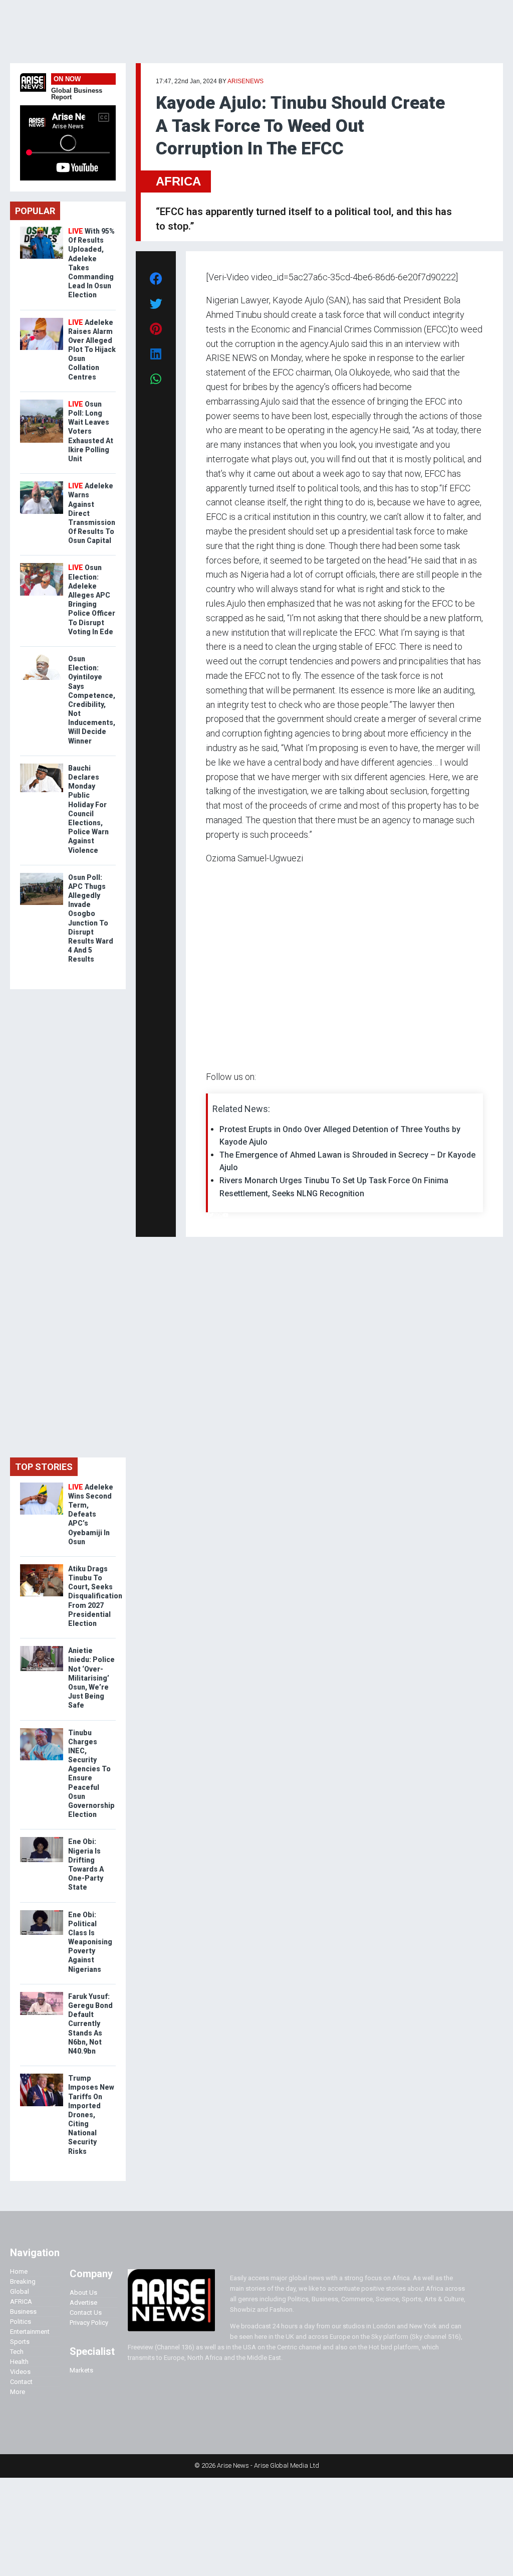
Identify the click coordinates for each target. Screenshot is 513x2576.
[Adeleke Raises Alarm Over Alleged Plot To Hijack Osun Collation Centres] (42, 320)
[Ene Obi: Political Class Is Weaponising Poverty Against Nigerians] (42, 1912)
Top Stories (44, 1467)
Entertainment (30, 2332)
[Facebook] (207, 1215)
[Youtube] (226, 1215)
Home (19, 2271)
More (18, 2392)
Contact (21, 2382)
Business (23, 2312)
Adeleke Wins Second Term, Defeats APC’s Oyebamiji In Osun (91, 1514)
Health (19, 2362)
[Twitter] (211, 1215)
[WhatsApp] (221, 1215)
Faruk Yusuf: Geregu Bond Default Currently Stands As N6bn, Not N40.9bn (90, 2024)
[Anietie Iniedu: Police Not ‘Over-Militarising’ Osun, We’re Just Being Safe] (42, 1648)
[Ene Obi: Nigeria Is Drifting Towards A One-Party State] (42, 1839)
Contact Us (86, 2313)
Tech (17, 2352)
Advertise (83, 2303)
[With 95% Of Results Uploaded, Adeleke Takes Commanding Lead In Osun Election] (42, 229)
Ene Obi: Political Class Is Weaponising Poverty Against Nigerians (90, 1942)
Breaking (23, 2281)
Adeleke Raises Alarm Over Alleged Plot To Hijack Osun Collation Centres (92, 350)
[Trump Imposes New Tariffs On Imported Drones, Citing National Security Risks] (42, 2076)
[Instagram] (216, 1215)
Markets (81, 2370)
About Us (83, 2292)
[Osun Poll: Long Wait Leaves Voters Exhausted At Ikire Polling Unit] (42, 402)
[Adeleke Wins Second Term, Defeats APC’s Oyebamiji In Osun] (42, 1485)
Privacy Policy (89, 2323)
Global (20, 2291)
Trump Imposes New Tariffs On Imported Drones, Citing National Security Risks (91, 2115)
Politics (21, 2322)
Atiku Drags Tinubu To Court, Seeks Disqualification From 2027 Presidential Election (95, 1596)
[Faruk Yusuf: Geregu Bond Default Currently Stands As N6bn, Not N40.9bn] (42, 1994)
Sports (20, 2342)
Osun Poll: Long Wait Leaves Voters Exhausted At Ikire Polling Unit (91, 431)
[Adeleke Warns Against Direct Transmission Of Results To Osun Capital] (42, 484)
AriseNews (245, 81)
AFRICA (178, 181)
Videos (20, 2372)
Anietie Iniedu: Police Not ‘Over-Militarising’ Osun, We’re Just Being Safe (91, 1678)
